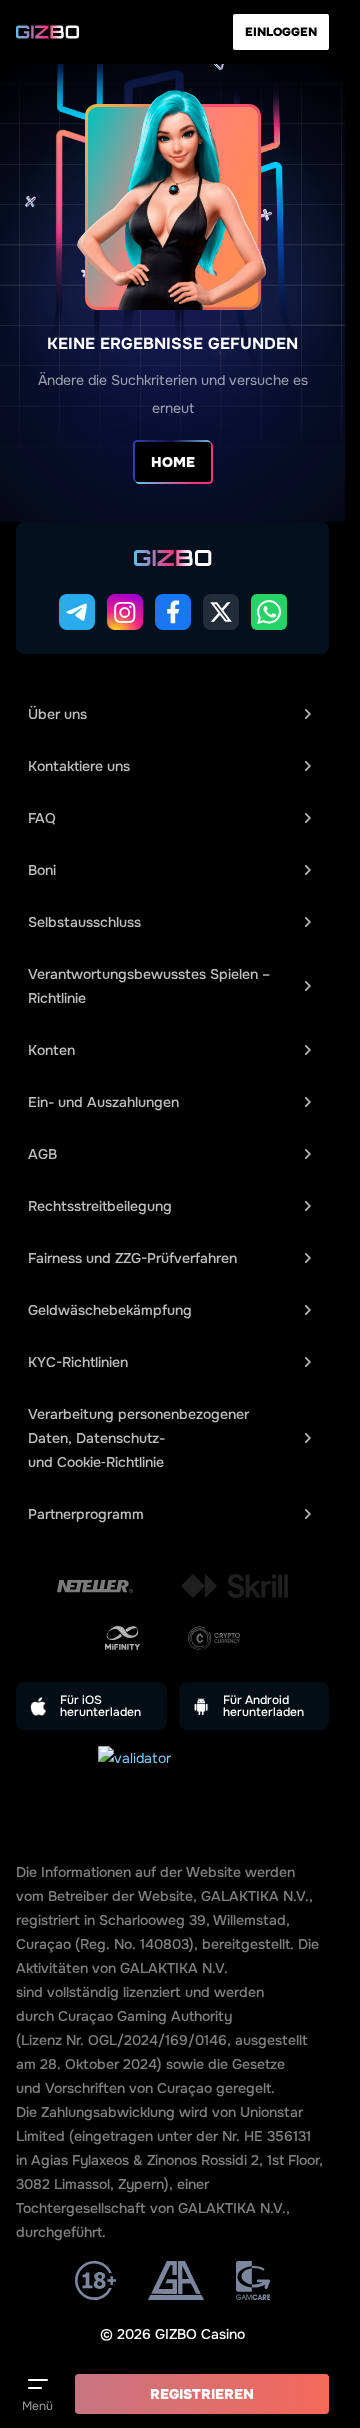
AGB (42, 1154)
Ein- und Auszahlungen (103, 1102)
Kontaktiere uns (79, 766)
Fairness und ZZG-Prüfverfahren (132, 1258)
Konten (51, 1050)
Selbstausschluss (84, 922)
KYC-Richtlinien (78, 1362)
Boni (42, 870)
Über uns (57, 714)
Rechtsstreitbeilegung (100, 1206)
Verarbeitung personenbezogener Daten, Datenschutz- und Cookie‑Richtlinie (138, 1438)
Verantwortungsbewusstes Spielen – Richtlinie (149, 986)
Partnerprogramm (86, 1514)
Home (173, 462)
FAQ (42, 818)
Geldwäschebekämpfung (110, 1310)
